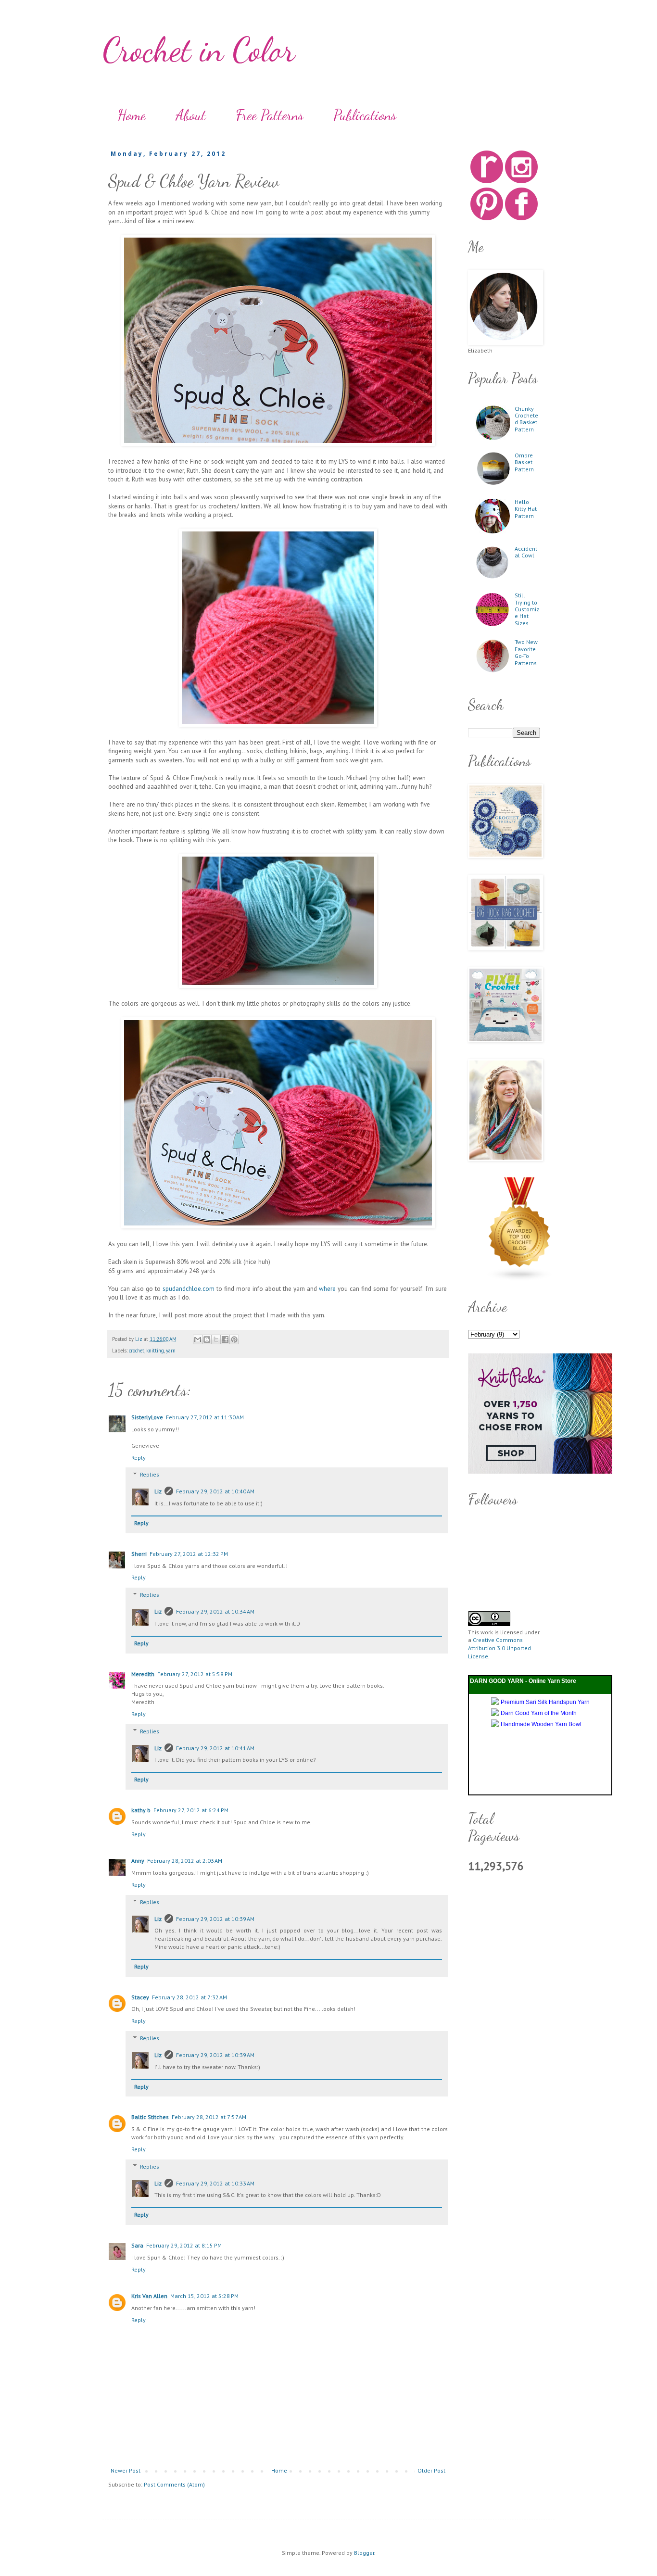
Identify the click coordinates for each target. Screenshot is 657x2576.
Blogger (364, 2553)
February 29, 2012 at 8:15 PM (184, 2245)
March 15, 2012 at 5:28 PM (204, 2296)
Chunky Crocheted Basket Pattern (526, 419)
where (327, 1289)
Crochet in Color (199, 50)
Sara (137, 2245)
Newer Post (126, 2470)
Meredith (143, 1674)
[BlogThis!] (207, 1339)
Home (132, 115)
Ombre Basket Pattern (524, 462)
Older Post (431, 2470)
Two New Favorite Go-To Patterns (526, 652)
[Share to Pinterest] (234, 1339)
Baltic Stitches (150, 2117)
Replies (150, 1475)
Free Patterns (270, 115)
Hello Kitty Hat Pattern (526, 509)
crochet (137, 1351)
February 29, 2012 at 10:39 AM (215, 1919)
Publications (365, 115)
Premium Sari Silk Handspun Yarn (545, 1702)
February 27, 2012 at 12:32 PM (189, 1554)
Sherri (139, 1554)
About (191, 115)
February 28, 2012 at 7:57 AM (209, 2117)
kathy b (141, 1810)
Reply (139, 1458)
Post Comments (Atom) (174, 2484)
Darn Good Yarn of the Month (539, 1713)
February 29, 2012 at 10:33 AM (215, 2183)
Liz (158, 1491)
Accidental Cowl (526, 552)
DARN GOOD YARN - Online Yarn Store (523, 1681)
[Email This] (198, 1339)
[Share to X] (216, 1339)
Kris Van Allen (149, 2296)
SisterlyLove (147, 1417)
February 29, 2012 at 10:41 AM (215, 1748)
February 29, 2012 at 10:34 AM (215, 1611)
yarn (171, 1351)
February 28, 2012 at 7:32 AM (190, 1997)
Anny (138, 1861)
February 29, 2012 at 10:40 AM (215, 1491)
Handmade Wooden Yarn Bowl (541, 1724)
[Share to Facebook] (225, 1339)
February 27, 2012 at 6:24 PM (191, 1810)
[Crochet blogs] (520, 1279)
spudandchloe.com (189, 1289)
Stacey (140, 1997)
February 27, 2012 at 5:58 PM (195, 1674)
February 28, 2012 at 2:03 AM (185, 1861)
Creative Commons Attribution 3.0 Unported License (499, 1648)
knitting (155, 1351)
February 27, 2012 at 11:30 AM (205, 1417)
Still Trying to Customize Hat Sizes (527, 609)
